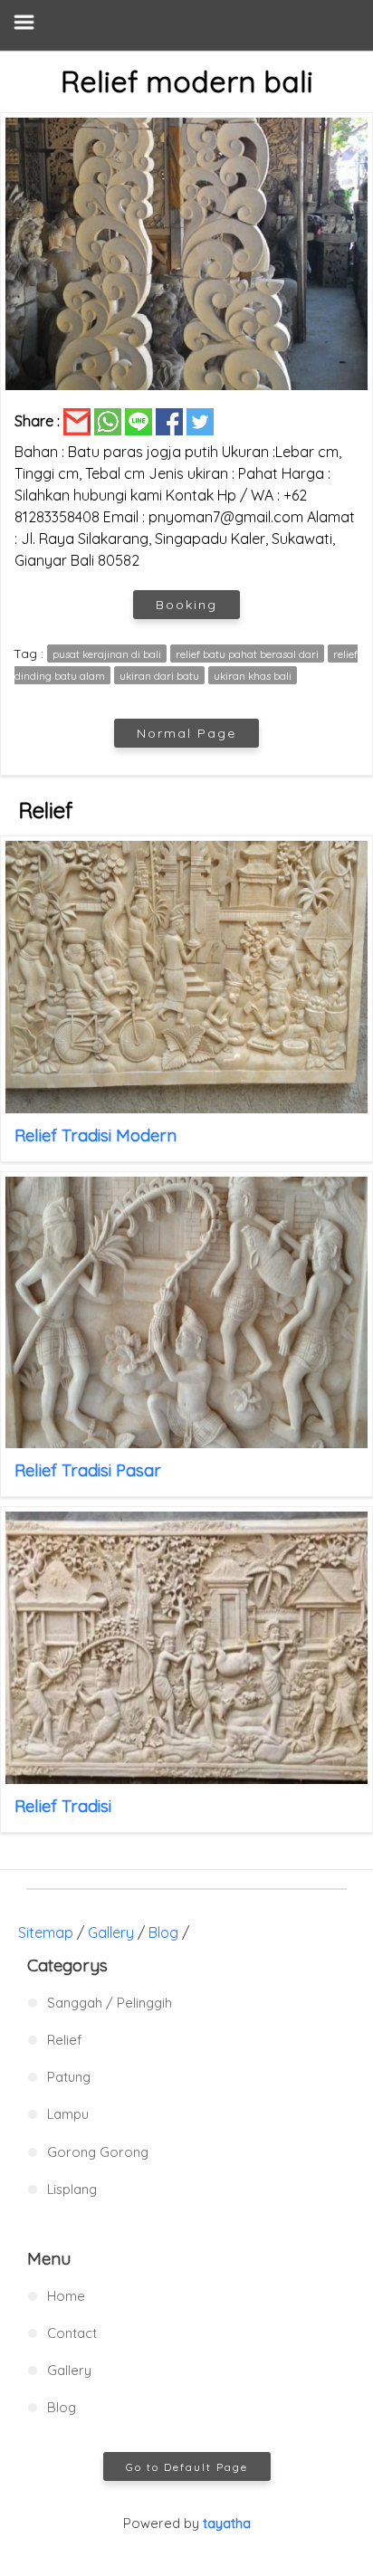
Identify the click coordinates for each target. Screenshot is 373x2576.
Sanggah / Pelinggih (110, 2003)
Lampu (68, 2114)
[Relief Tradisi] (186, 1648)
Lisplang (72, 2189)
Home (66, 2296)
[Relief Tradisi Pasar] (186, 1313)
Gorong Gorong (98, 2152)
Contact (72, 2333)
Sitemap (46, 1932)
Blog (163, 1932)
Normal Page (186, 733)
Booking (186, 605)
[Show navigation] (186, 25)
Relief (64, 2040)
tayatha (227, 2523)
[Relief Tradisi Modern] (186, 977)
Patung (69, 2077)
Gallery (111, 1932)
